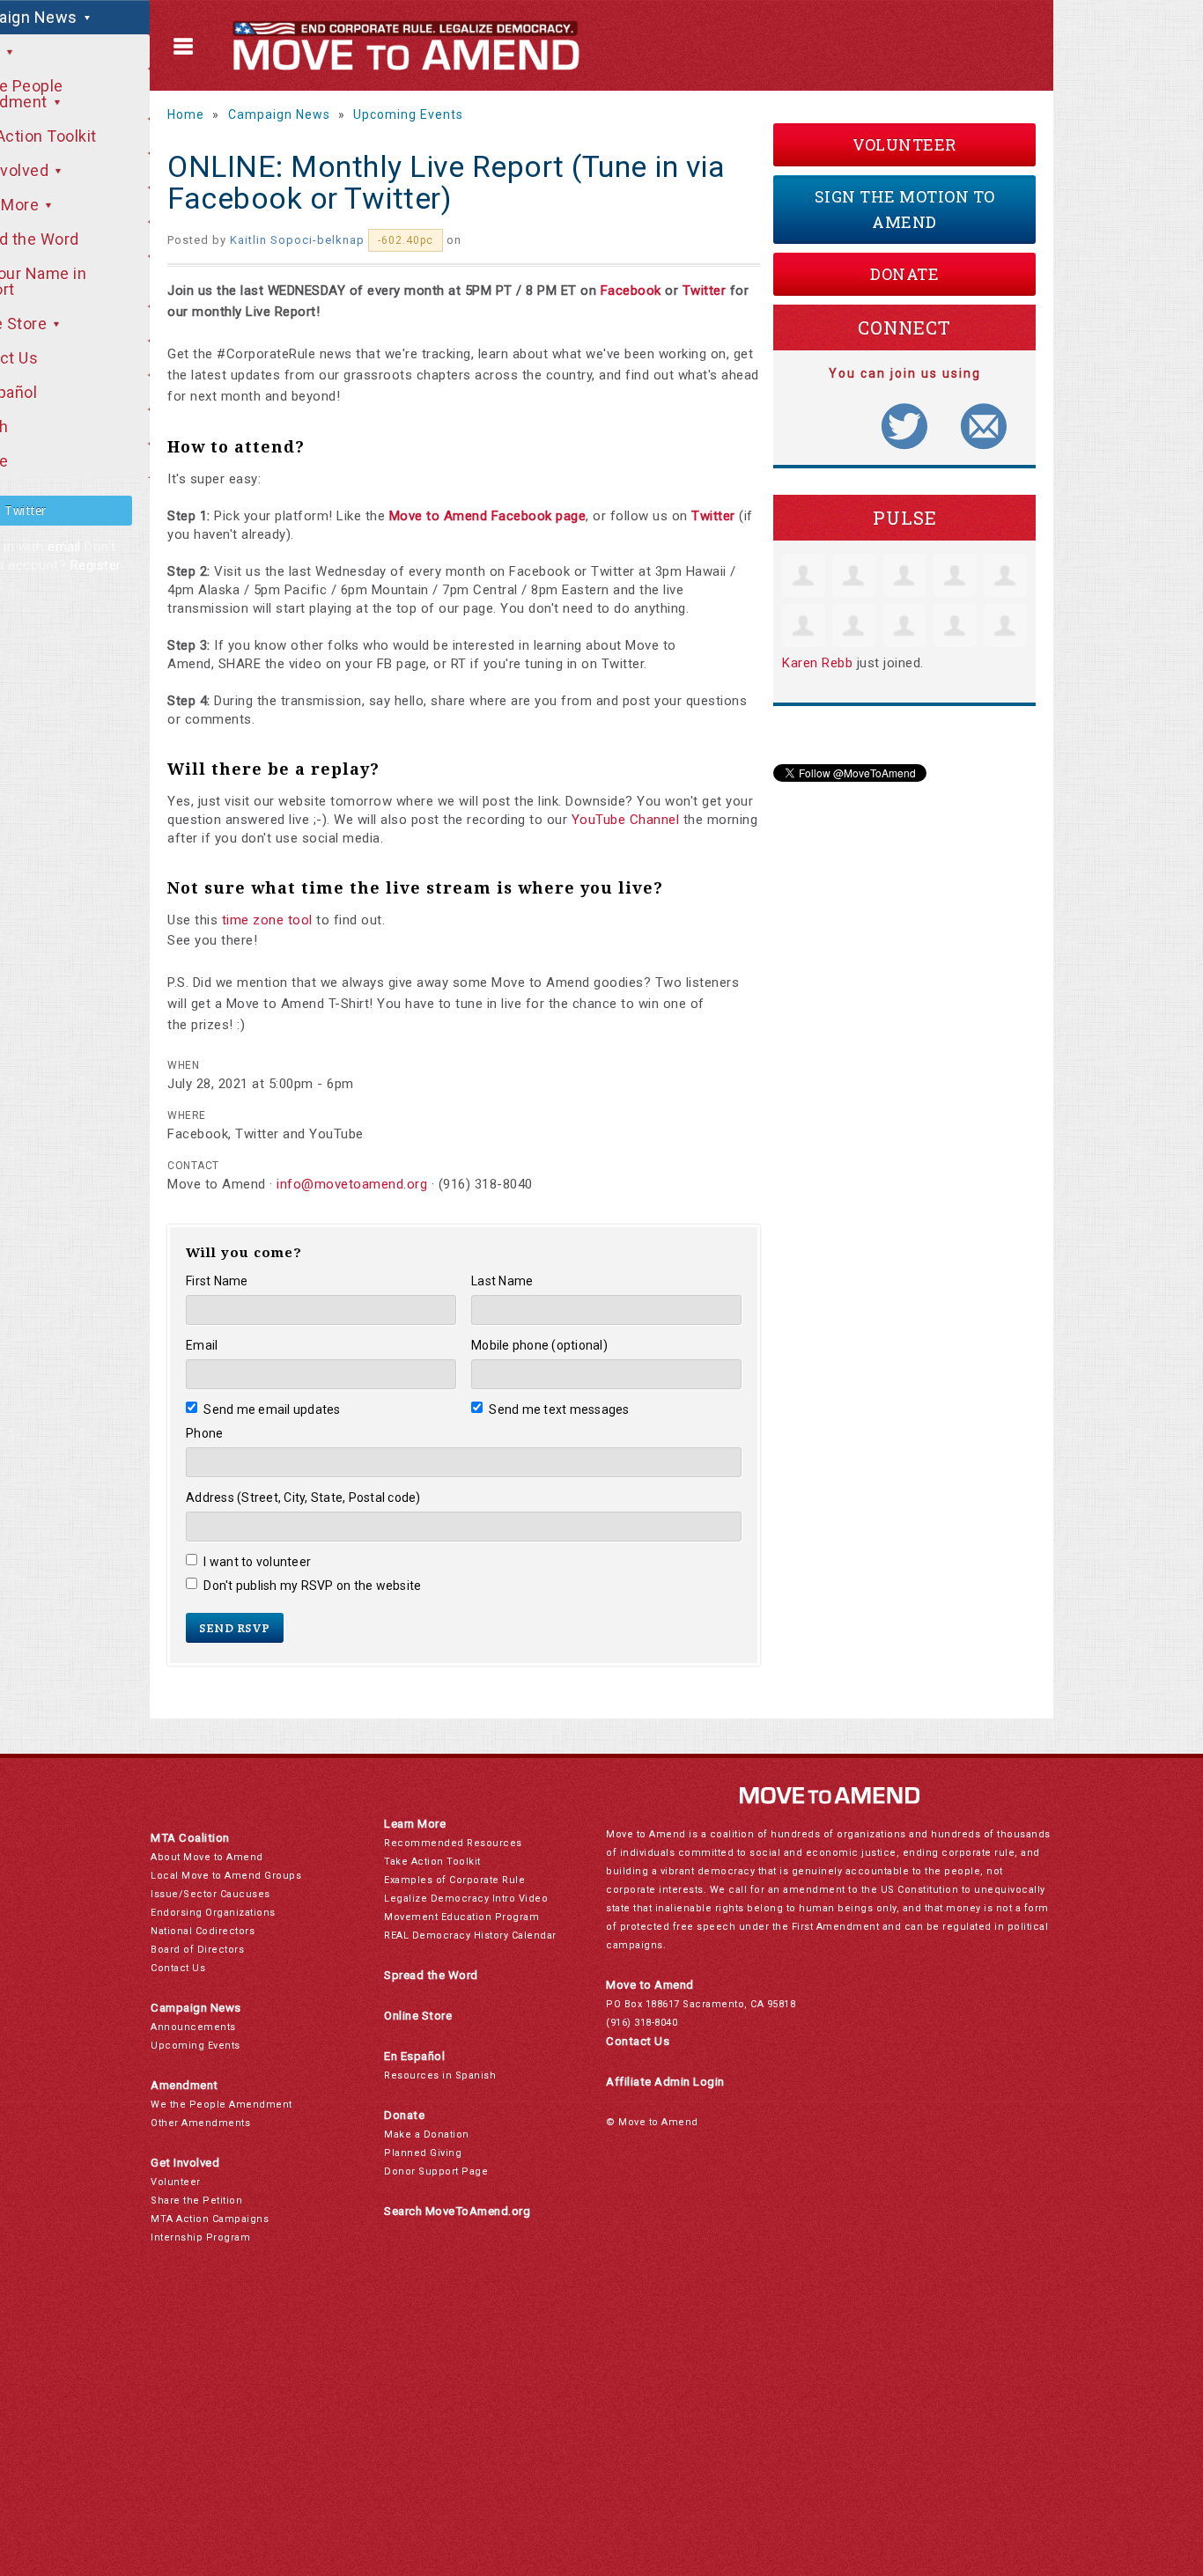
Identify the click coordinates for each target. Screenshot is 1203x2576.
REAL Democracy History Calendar (470, 1936)
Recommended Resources (453, 1843)
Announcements (193, 2027)
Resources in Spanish (440, 2076)
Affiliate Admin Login (665, 2082)
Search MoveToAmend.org (457, 2211)
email (64, 547)
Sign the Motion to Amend (905, 209)
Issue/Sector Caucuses (210, 1894)
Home (186, 114)
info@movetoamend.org (352, 1184)
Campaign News (279, 114)
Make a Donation (427, 2134)
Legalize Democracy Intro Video (466, 1899)
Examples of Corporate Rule (454, 1880)
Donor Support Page (436, 2171)
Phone (204, 1433)
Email (202, 1345)
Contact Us (178, 1968)
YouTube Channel (626, 820)
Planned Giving (423, 2153)
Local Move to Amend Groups (226, 1876)
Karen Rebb (817, 663)
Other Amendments (200, 2123)
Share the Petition (196, 2201)
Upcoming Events (408, 114)
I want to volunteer (257, 1562)
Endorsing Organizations (213, 1913)
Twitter (705, 291)
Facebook (631, 291)
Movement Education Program (461, 1917)
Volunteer (904, 144)
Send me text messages (559, 1409)
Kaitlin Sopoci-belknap (297, 240)
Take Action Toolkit (432, 1862)
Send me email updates (272, 1409)
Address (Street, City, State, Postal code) (303, 1498)
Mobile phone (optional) (539, 1345)
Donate (904, 274)
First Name (217, 1281)
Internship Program (200, 2237)
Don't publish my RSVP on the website (312, 1586)
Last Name (502, 1281)
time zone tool (267, 920)
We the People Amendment (221, 2105)
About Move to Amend (207, 1857)
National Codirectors (203, 1931)
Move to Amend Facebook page (488, 516)
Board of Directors (197, 1950)
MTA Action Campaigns (210, 2219)
